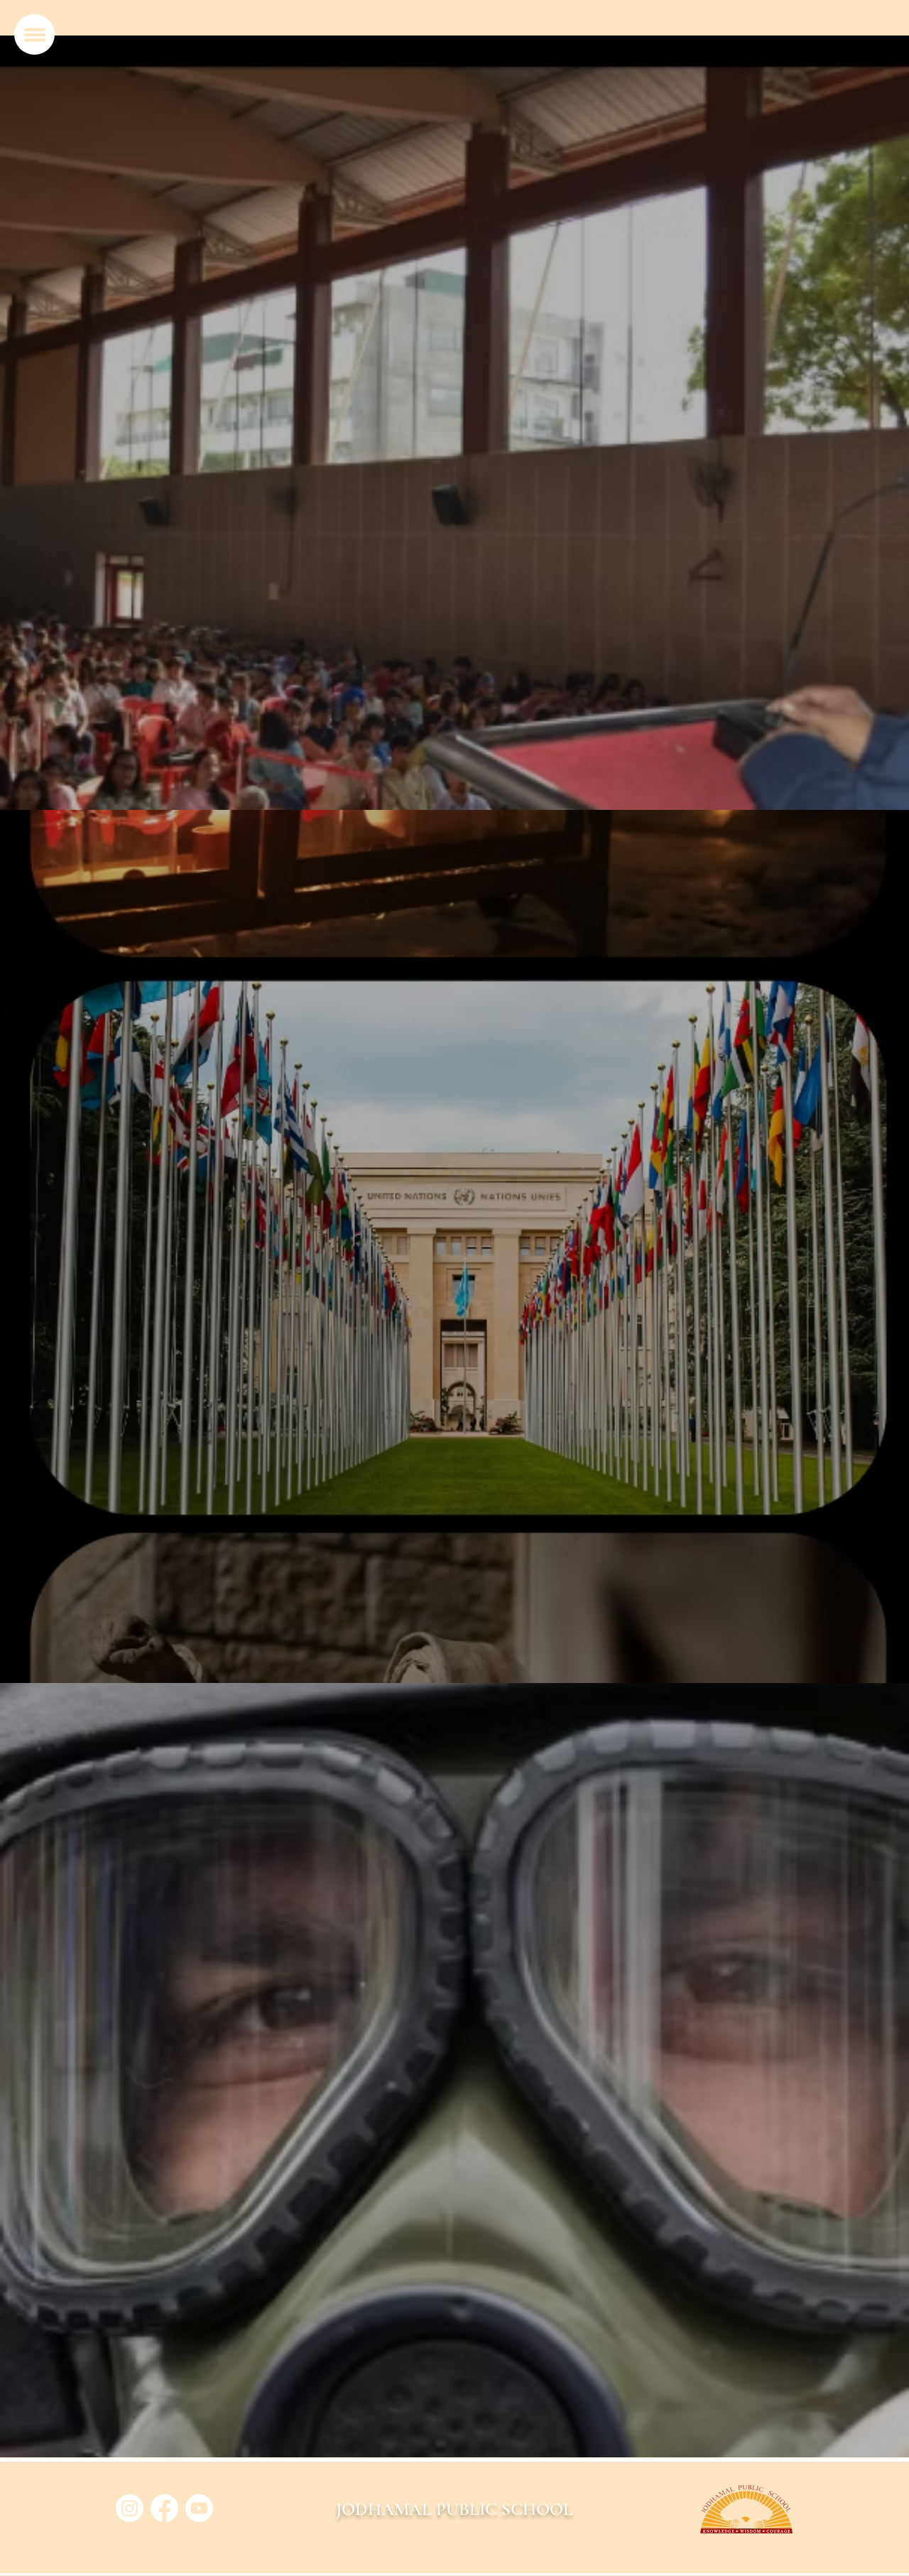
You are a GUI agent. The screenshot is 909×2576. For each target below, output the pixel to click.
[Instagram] (130, 2508)
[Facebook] (164, 2508)
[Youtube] (199, 2508)
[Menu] (34, 34)
